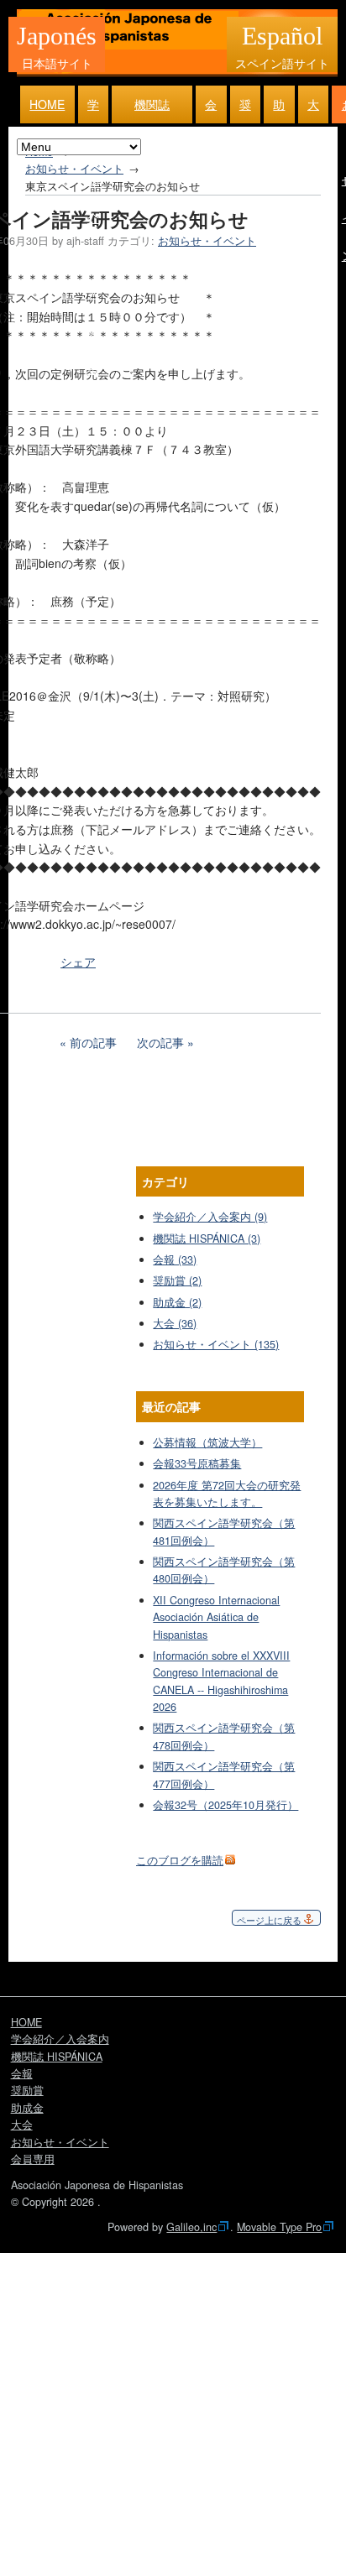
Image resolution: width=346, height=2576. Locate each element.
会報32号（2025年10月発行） (225, 1805)
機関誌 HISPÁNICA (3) (207, 1238)
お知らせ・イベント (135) (216, 1344)
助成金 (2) (177, 1302)
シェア (78, 962)
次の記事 (160, 1042)
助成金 (279, 110)
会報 (211, 110)
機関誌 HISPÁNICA (152, 110)
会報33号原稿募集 (197, 1463)
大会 (313, 110)
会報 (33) (175, 1259)
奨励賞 (245, 110)
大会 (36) (175, 1323)
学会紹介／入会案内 (93, 110)
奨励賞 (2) (177, 1280)
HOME (47, 104)
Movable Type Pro (279, 2227)
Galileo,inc (191, 2227)
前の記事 (93, 1042)
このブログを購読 (180, 1860)
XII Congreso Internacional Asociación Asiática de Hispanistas (216, 1617)
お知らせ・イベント (74, 169)
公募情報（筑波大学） (207, 1442)
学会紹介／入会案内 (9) (210, 1217)
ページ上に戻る (269, 1920)
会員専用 (33, 2159)
